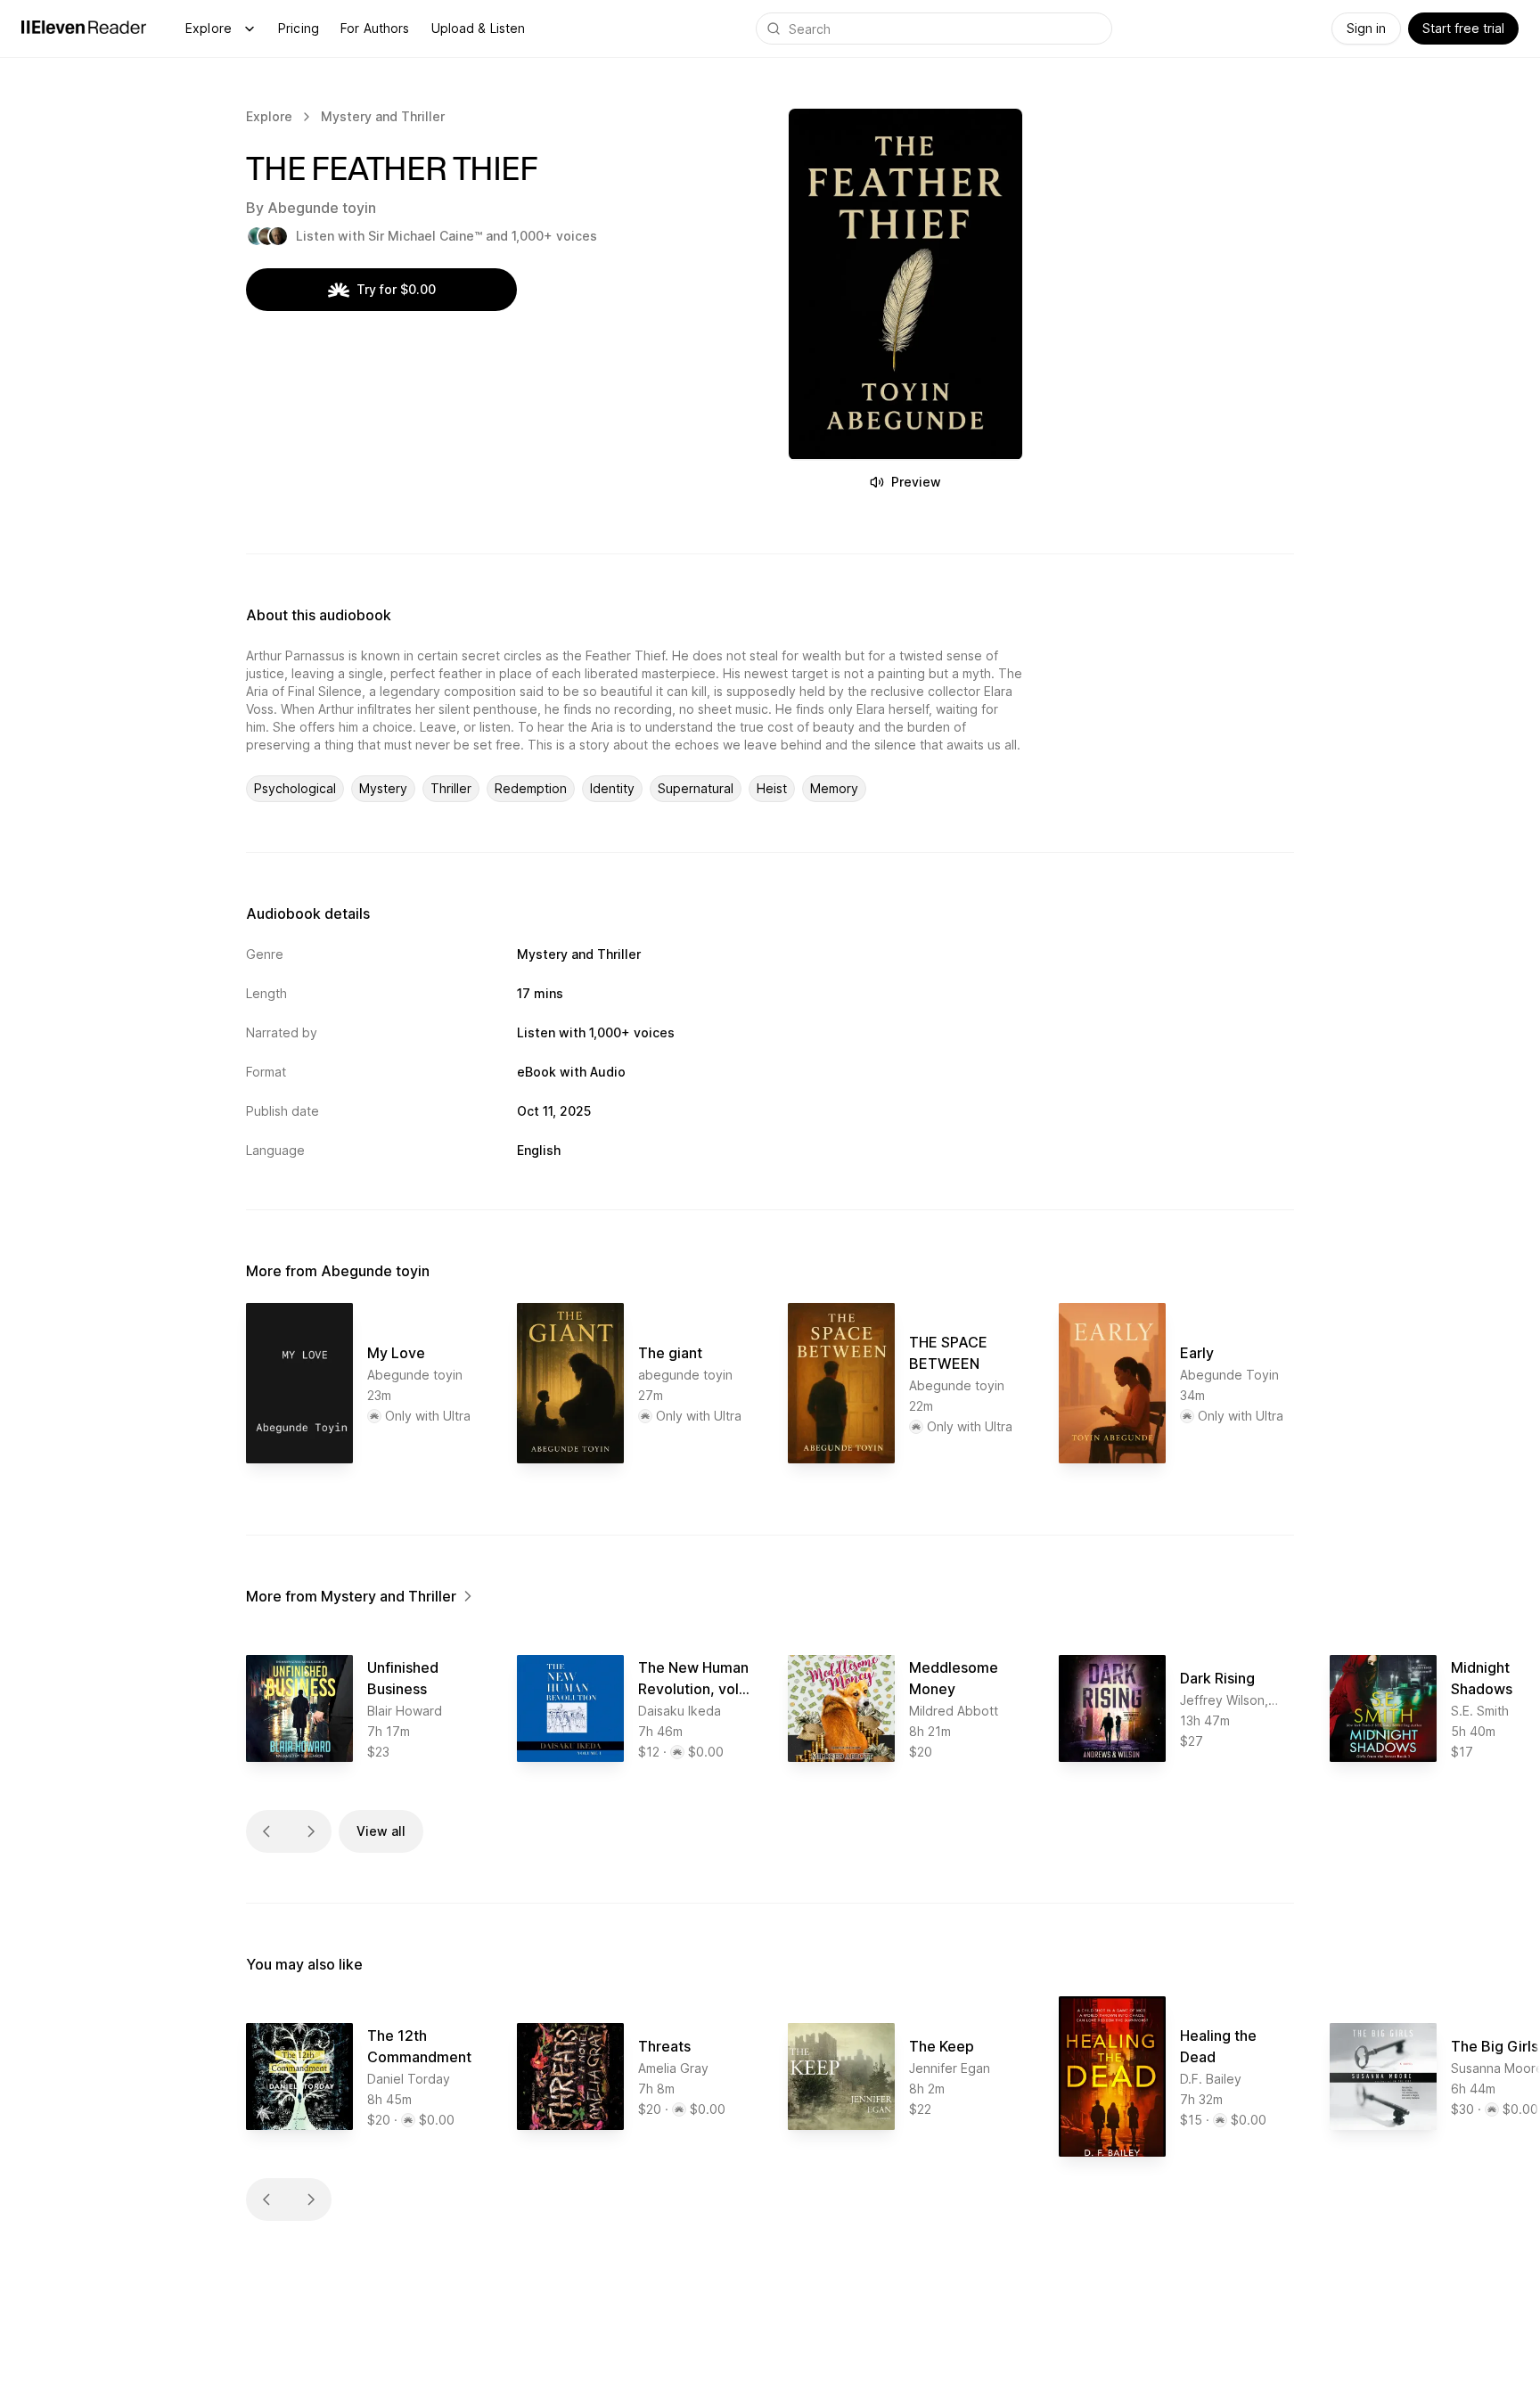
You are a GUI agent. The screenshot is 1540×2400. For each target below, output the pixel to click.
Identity (612, 788)
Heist (772, 788)
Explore (209, 28)
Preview (916, 482)
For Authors (375, 28)
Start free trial (1463, 28)
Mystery (383, 788)
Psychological (295, 788)
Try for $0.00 (396, 289)
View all (381, 1831)
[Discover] (250, 29)
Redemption (531, 788)
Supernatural (696, 788)
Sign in (1366, 28)
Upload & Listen (479, 28)
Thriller (451, 788)
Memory (834, 788)
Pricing (299, 28)
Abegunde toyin (322, 208)
